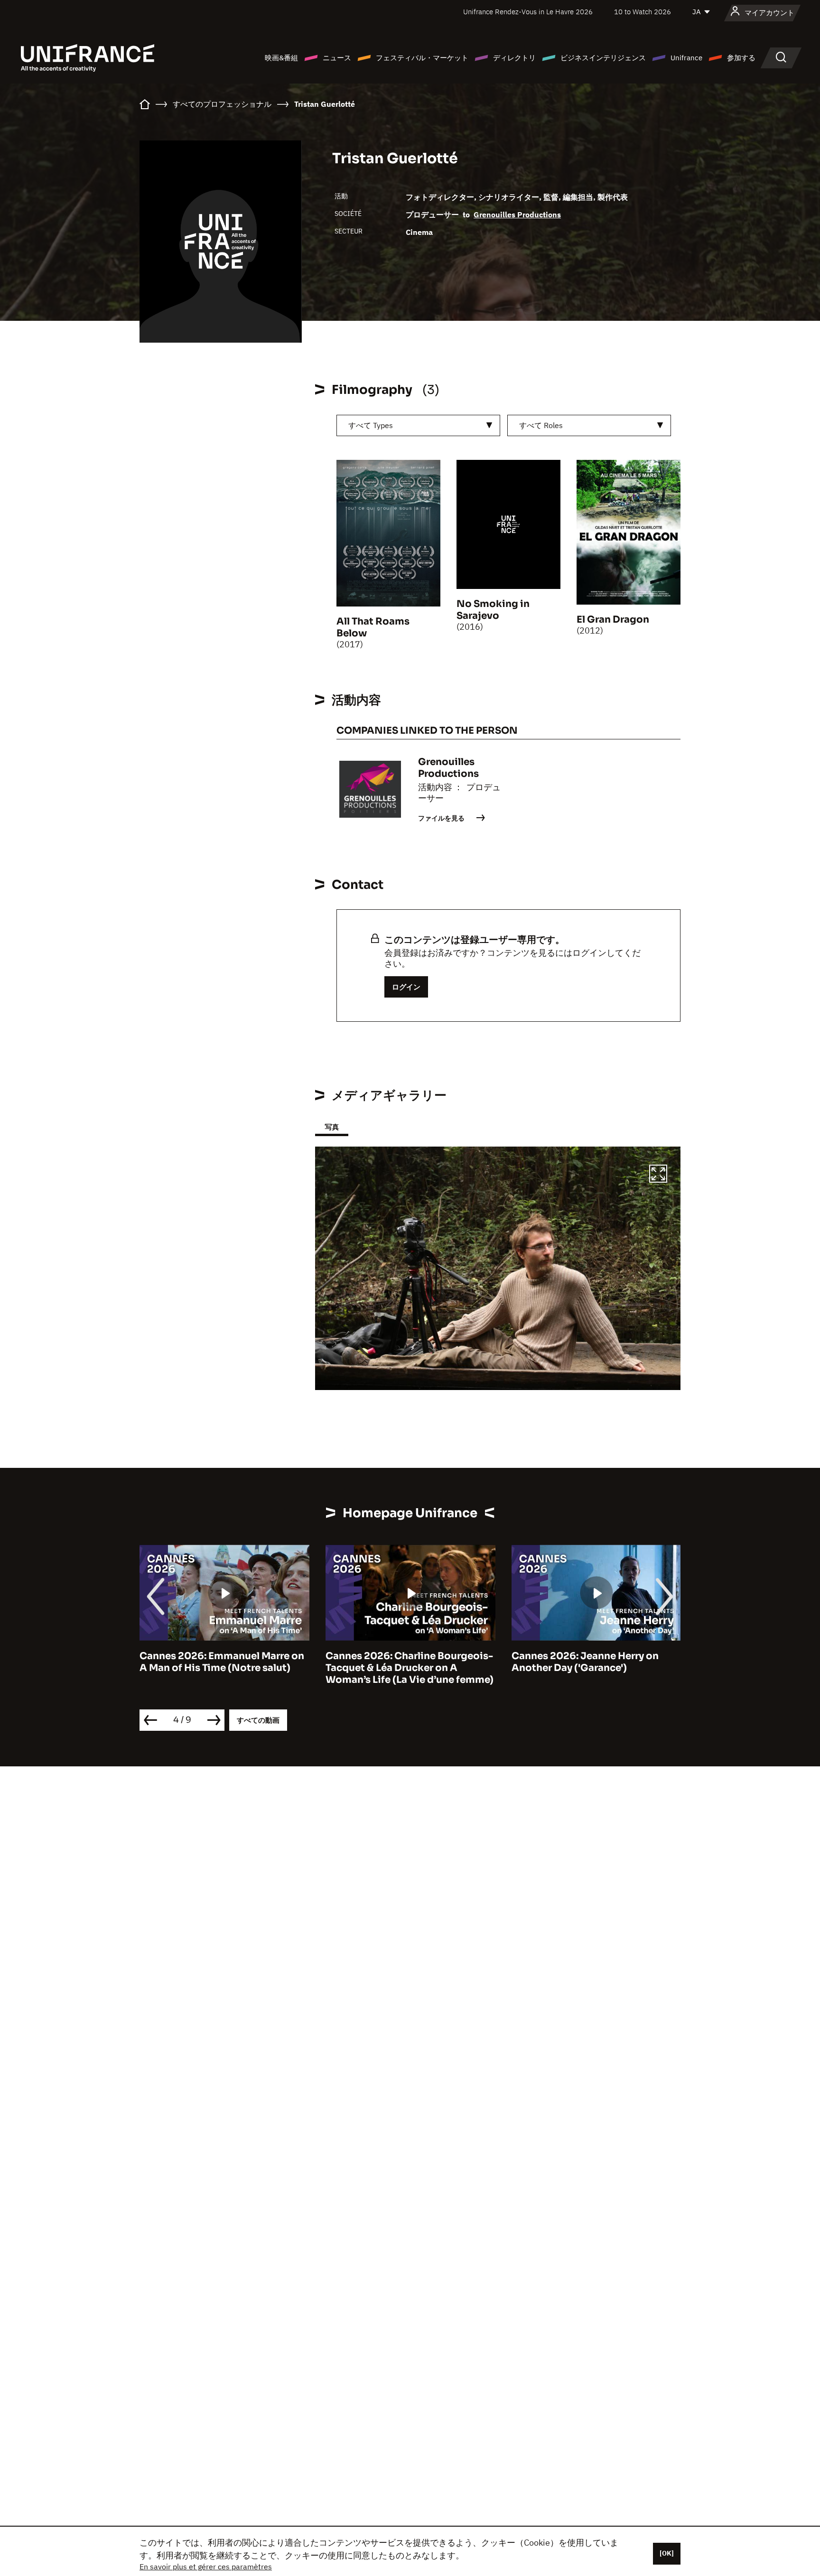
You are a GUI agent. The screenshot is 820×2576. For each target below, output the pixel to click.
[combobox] (418, 425)
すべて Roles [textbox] (541, 425)
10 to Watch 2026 (643, 12)
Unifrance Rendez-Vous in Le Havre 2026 (528, 12)
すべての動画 (258, 1720)
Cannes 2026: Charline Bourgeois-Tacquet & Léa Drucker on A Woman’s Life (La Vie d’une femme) (410, 1668)
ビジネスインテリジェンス (603, 58)
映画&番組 (281, 58)
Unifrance (686, 58)
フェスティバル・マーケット (422, 58)
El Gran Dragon (613, 620)
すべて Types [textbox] (371, 425)
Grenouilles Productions (517, 215)
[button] (658, 1175)
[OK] (667, 2553)
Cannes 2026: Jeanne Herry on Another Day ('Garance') (585, 1662)
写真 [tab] (332, 1127)
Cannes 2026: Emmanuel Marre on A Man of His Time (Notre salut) (222, 1662)
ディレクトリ (514, 58)
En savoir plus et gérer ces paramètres (206, 2567)
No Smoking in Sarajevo (493, 610)
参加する (741, 58)
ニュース (337, 58)
